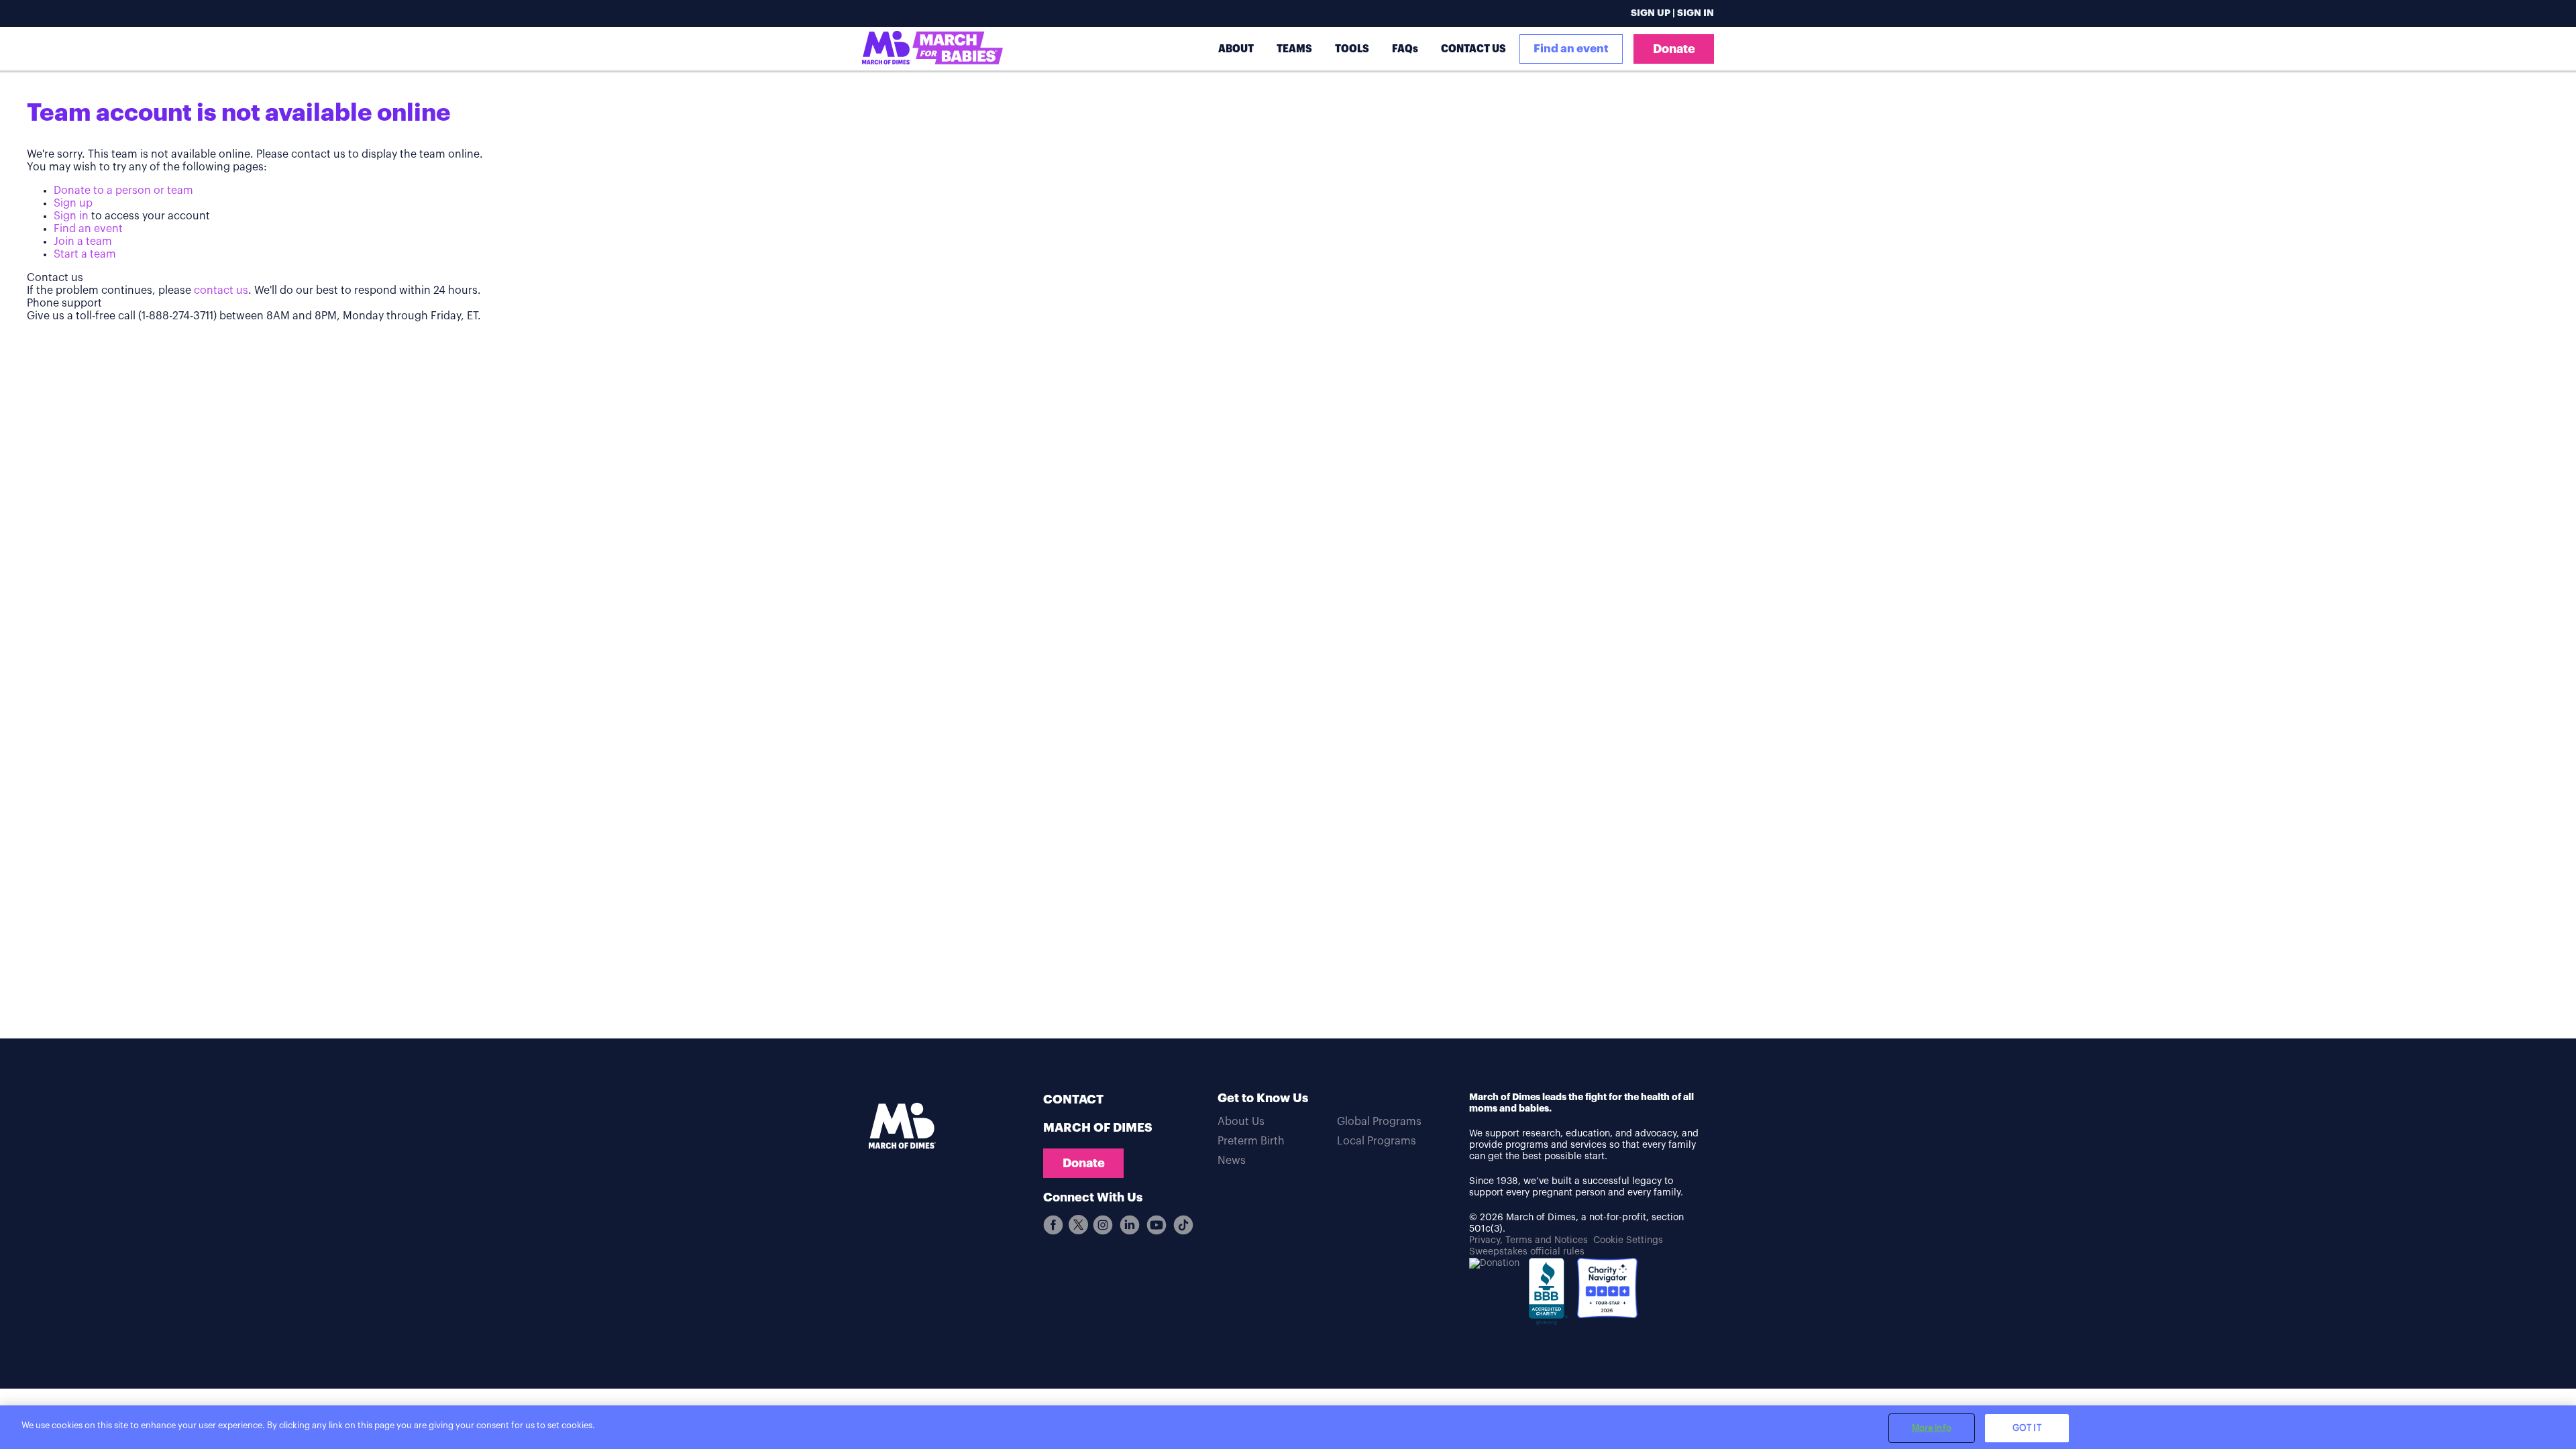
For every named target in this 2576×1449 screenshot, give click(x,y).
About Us (1241, 1122)
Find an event (1571, 49)
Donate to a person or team (123, 191)
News (1232, 1161)
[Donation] (1494, 1264)
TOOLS (1352, 49)
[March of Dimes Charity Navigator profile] (1607, 1290)
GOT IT (2027, 1428)
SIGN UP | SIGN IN (1672, 13)
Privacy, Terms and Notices (1528, 1240)
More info (1932, 1428)
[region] (1288, 1427)
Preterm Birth (1251, 1141)
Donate (1674, 49)
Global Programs (1379, 1122)
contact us (221, 290)
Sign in (71, 216)
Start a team (85, 254)
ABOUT (1236, 49)
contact (1073, 1099)
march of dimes (1098, 1128)
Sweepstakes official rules (1527, 1252)
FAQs (1405, 49)
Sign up (73, 203)
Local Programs (1377, 1141)
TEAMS (1294, 49)
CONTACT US (1473, 49)
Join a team (83, 241)
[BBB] (1548, 1296)
